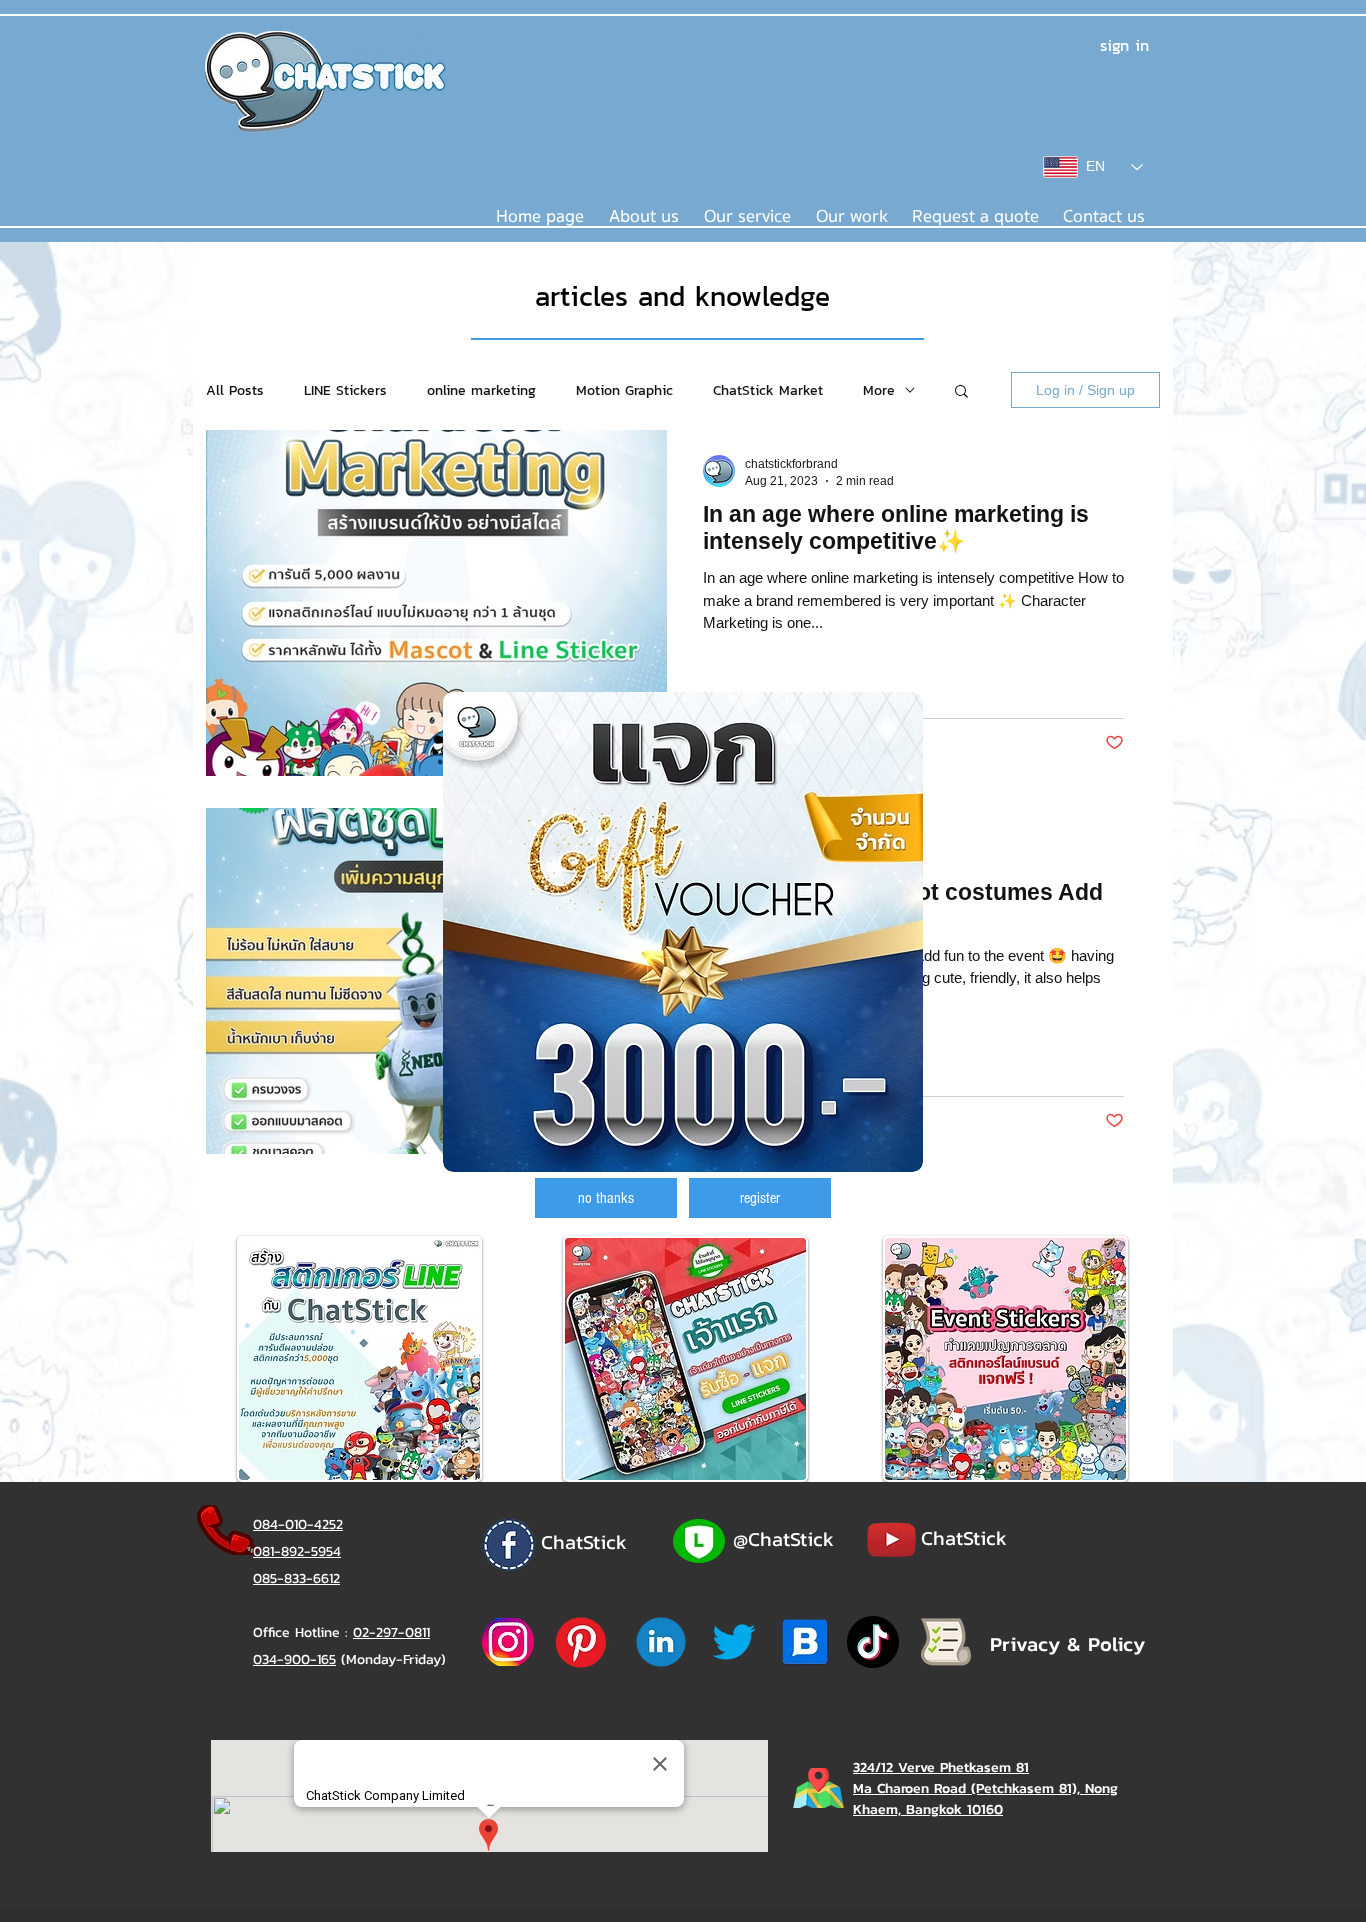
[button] (606, 1198)
